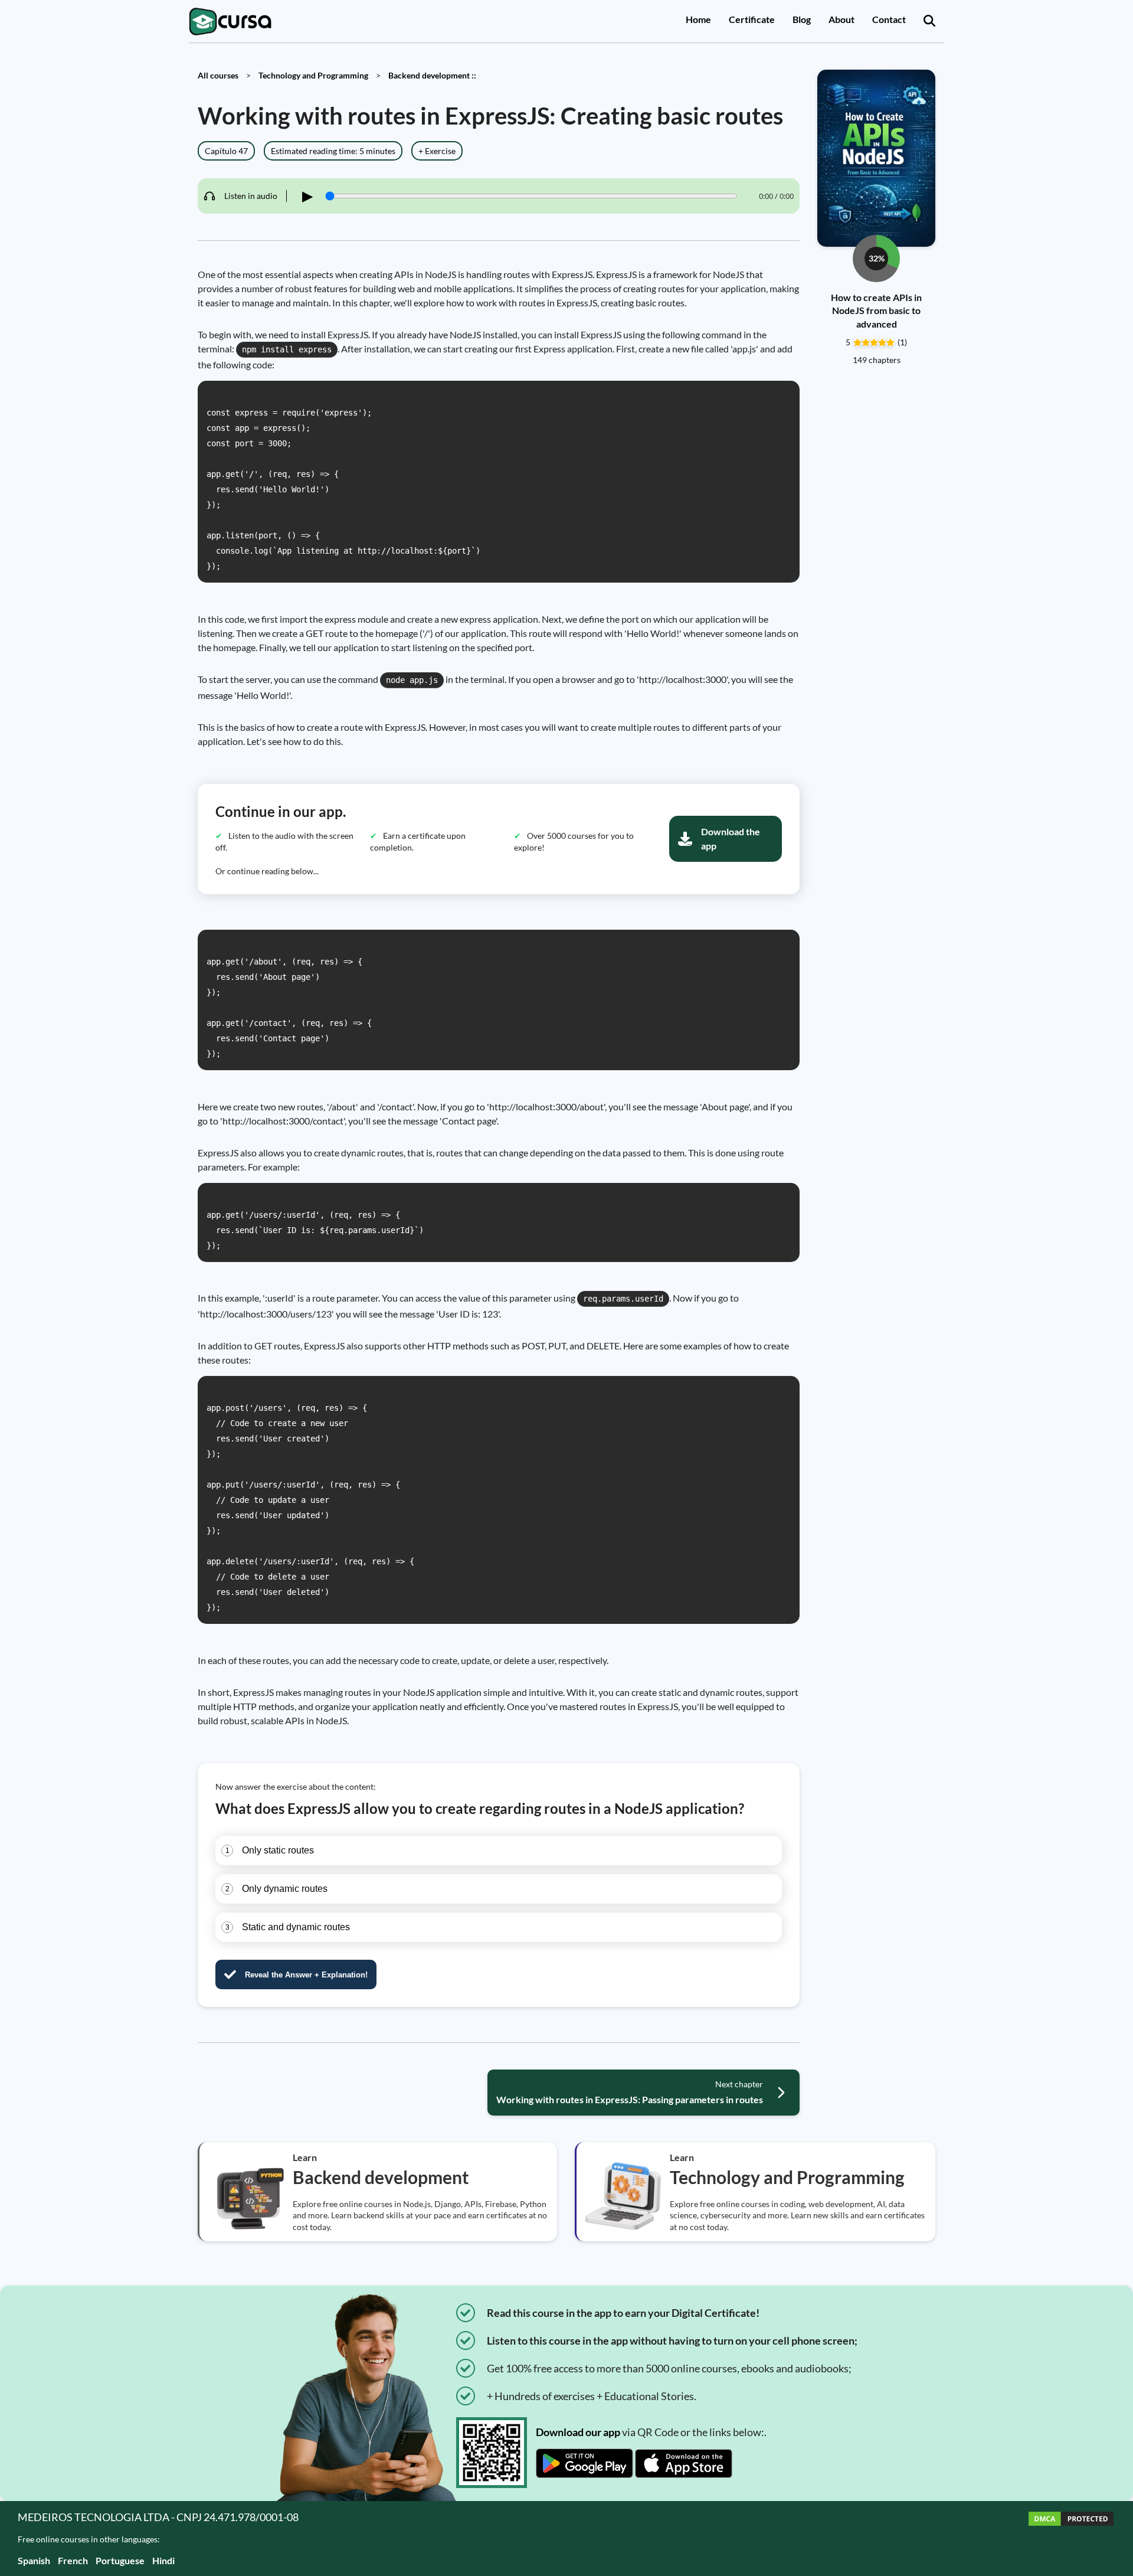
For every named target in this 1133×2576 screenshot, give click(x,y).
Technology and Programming (313, 75)
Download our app (578, 2432)
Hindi (163, 2560)
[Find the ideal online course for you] (929, 21)
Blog (802, 19)
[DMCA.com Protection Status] (1071, 2539)
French (73, 2560)
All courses (218, 75)
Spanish (34, 2560)
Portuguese (120, 2560)
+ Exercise (437, 151)
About (841, 19)
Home (698, 19)
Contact (889, 19)
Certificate (752, 19)
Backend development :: (432, 75)
